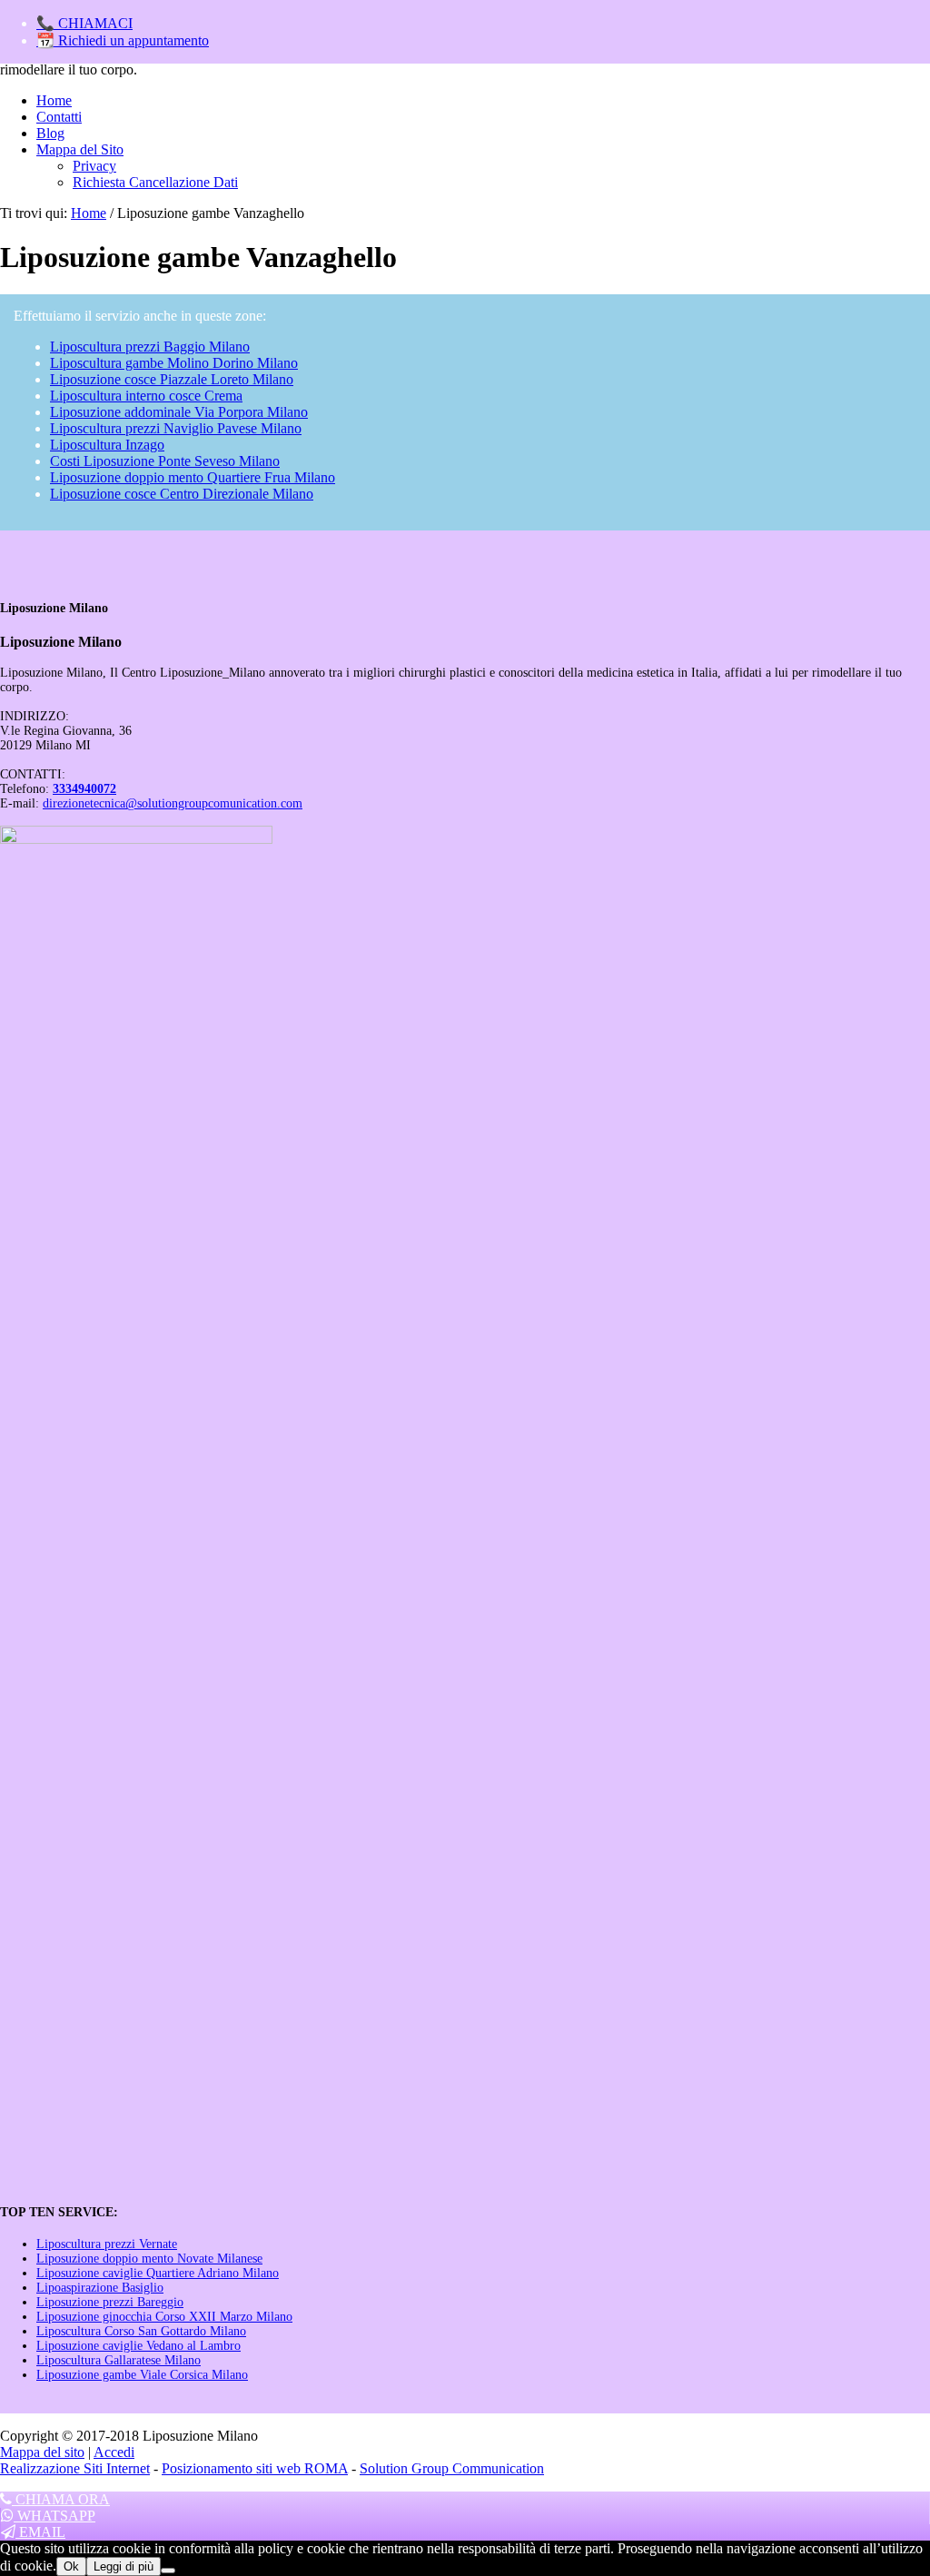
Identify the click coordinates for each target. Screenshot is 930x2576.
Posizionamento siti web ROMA (255, 2468)
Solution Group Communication (452, 2468)
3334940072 (84, 789)
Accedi (114, 2452)
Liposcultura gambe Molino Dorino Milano (174, 363)
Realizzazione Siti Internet (75, 2468)
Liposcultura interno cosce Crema (146, 396)
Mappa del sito (42, 2452)
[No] (168, 2571)
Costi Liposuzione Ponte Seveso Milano (165, 461)
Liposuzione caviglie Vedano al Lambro (139, 2346)
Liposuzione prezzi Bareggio (110, 2302)
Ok (71, 2566)
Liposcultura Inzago (107, 445)
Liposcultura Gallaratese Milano (119, 2360)
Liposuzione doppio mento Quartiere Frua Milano (193, 477)
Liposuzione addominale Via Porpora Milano (179, 412)
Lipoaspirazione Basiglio (100, 2288)
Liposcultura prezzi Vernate (107, 2244)
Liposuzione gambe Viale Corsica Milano (142, 2375)
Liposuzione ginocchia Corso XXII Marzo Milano (164, 2317)
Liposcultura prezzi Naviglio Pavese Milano (176, 428)
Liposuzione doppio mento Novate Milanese (149, 2259)
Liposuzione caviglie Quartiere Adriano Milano (158, 2273)
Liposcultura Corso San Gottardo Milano (141, 2331)
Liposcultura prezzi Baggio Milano (150, 347)
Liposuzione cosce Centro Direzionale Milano (182, 494)
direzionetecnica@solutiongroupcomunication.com (173, 803)
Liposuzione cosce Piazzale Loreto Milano (172, 379)
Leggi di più (124, 2566)
